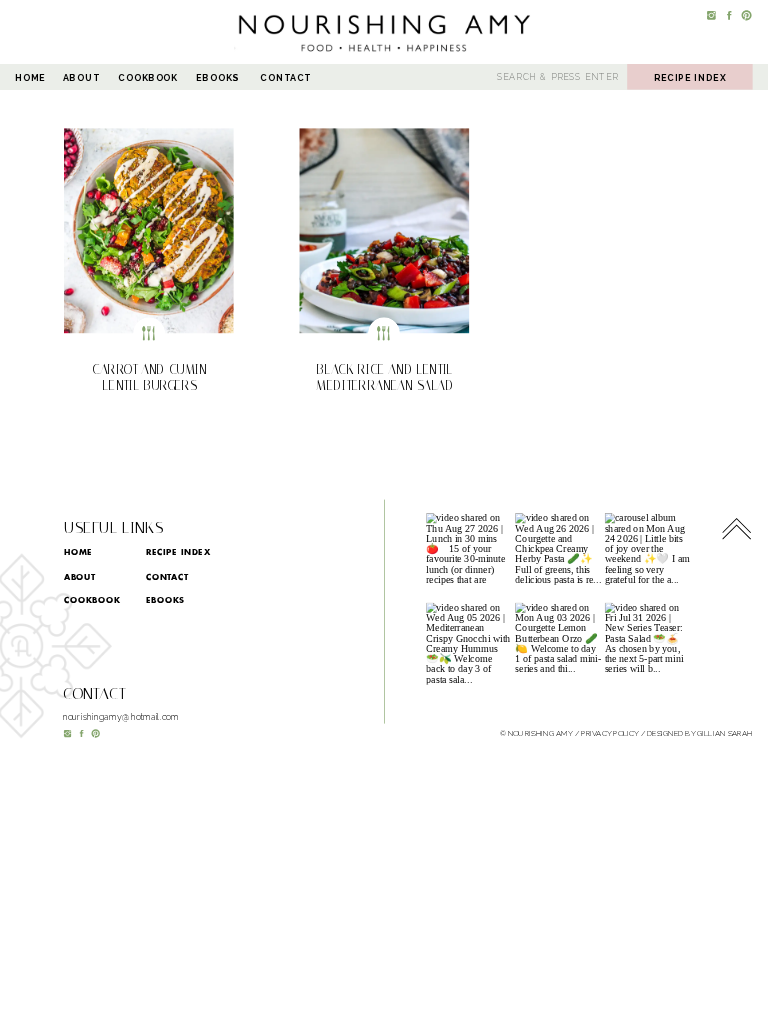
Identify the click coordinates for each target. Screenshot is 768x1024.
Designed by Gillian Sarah (700, 732)
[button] (149, 230)
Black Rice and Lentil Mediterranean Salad (384, 377)
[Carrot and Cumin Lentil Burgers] (149, 230)
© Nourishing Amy (536, 732)
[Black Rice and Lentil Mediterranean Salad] (385, 230)
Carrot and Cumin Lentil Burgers (149, 377)
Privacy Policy (610, 732)
